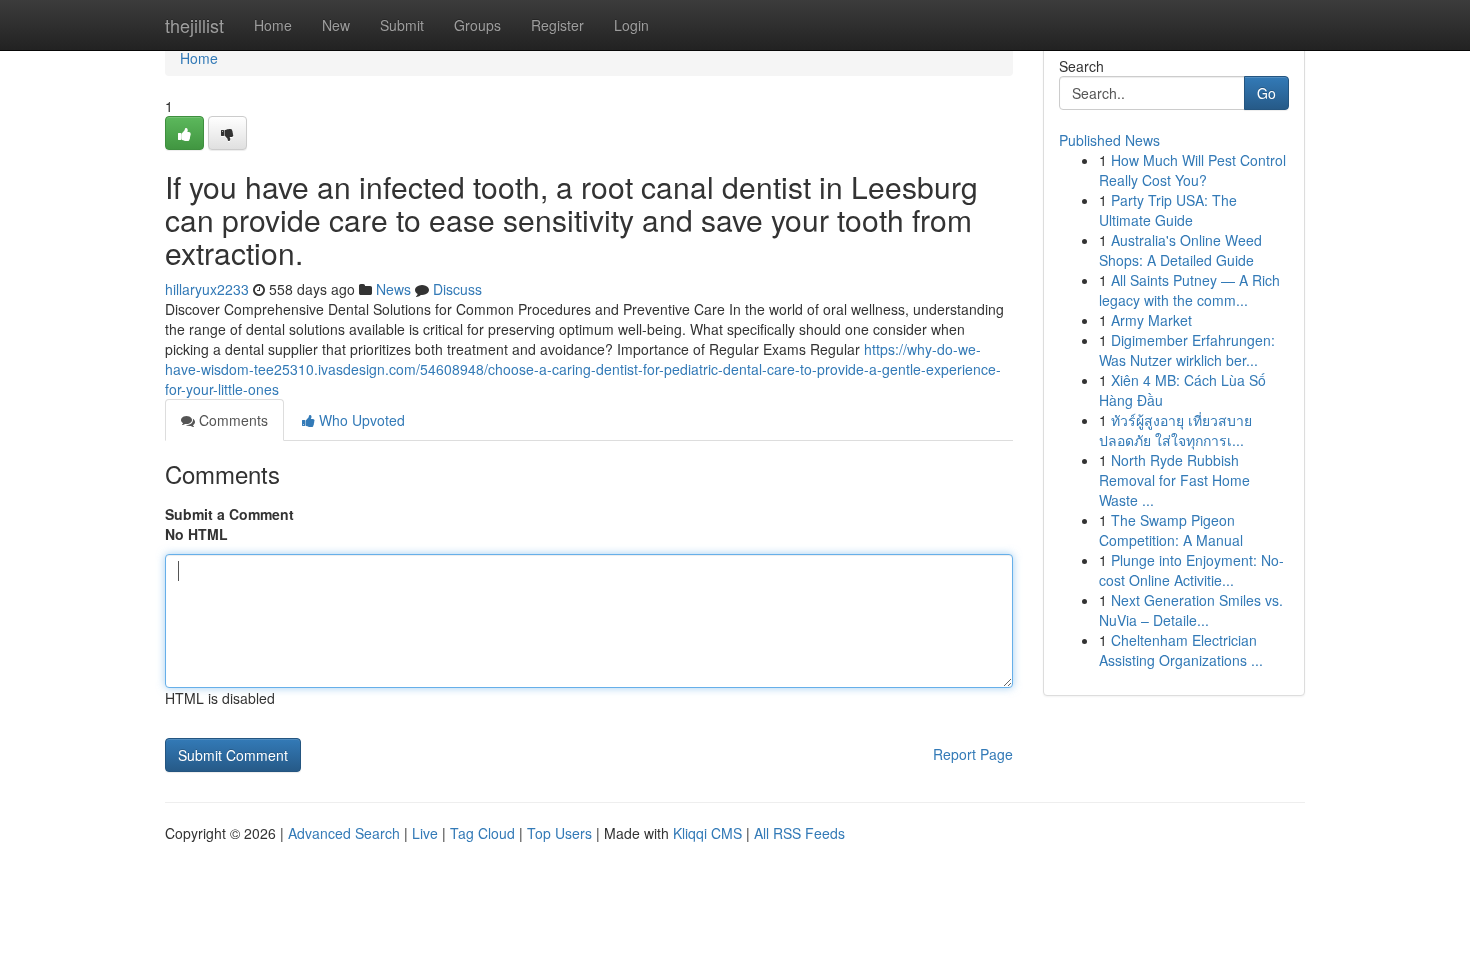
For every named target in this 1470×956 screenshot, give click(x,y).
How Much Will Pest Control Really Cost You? (1192, 170)
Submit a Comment (229, 514)
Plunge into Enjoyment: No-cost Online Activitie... (1191, 570)
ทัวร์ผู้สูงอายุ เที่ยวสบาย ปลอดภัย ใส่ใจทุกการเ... (1175, 430)
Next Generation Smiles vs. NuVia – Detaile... (1191, 610)
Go (1266, 93)
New (336, 25)
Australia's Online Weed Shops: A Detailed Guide (1180, 250)
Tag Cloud (482, 833)
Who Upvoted (360, 420)
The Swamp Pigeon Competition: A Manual (1171, 530)
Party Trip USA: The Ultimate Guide (1168, 210)
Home (273, 25)
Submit (402, 25)
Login (631, 25)
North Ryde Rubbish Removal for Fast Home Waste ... (1174, 480)
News (393, 289)
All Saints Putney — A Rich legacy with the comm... (1189, 290)
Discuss (457, 289)
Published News (1109, 140)
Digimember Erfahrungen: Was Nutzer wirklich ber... (1187, 350)
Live (425, 833)
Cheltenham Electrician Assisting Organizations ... (1181, 650)
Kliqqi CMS (707, 833)
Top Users (559, 833)
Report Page (973, 754)
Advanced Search (344, 833)
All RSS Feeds (799, 833)
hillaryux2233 (207, 289)
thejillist (194, 25)
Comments (231, 420)
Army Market (1151, 320)
